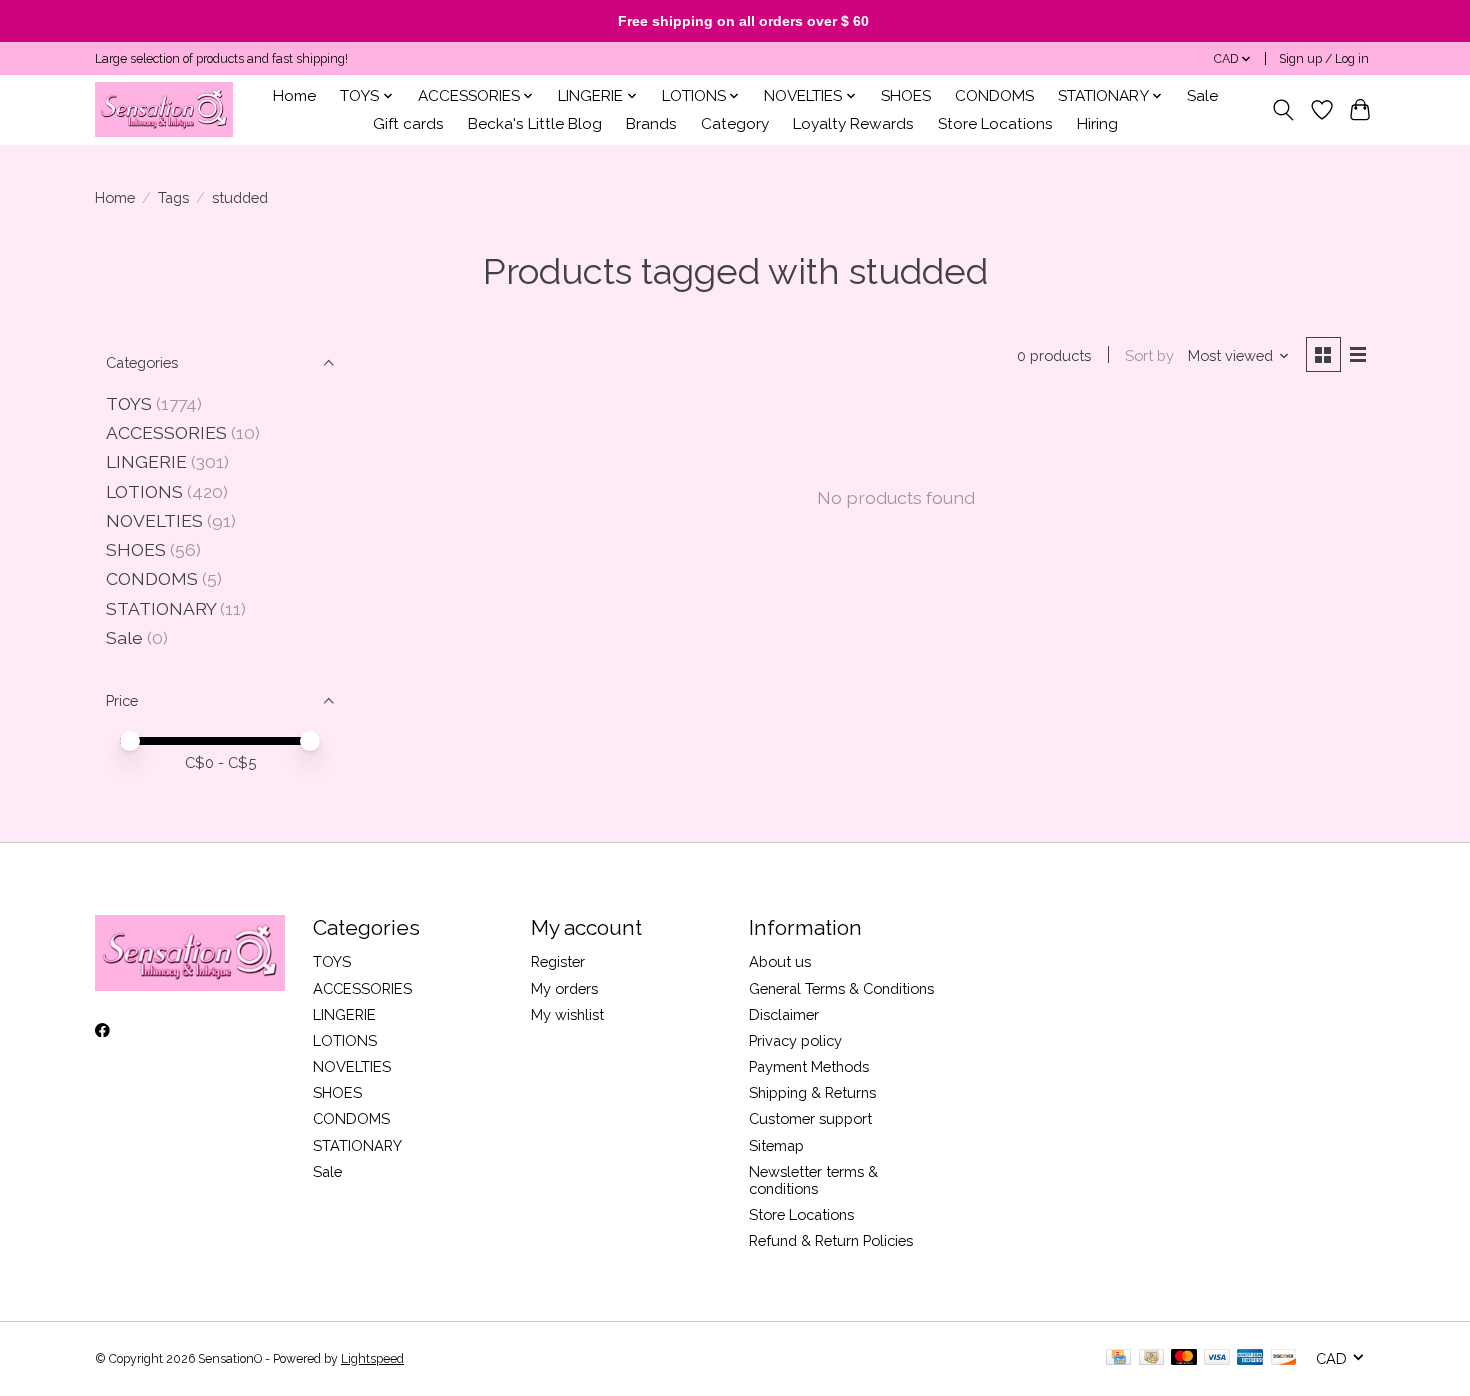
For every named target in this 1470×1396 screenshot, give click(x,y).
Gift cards (408, 124)
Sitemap (776, 1145)
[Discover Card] (1284, 1358)
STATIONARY (161, 608)
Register (558, 961)
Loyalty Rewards (853, 124)
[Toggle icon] (1283, 110)
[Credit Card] (1118, 1358)
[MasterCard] (1184, 1358)
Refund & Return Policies (831, 1240)
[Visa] (1217, 1358)
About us (780, 961)
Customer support (810, 1118)
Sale (1202, 96)
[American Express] (1250, 1358)
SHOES (906, 96)
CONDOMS (994, 96)
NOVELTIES (154, 520)
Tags (173, 197)
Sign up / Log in (1324, 59)
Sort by (1149, 355)
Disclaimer (784, 1014)
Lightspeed (372, 1359)
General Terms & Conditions (841, 988)
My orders (564, 988)
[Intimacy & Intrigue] (164, 109)
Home (294, 96)
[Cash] (1151, 1358)
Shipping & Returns (812, 1092)
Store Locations (995, 124)
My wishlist (567, 1014)
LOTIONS (144, 491)
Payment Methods (809, 1066)
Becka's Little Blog (535, 124)
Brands (651, 124)
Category (735, 124)
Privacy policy (795, 1040)
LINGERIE (146, 461)
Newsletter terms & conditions (813, 1180)
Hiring (1097, 124)
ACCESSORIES (166, 432)
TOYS (129, 403)
